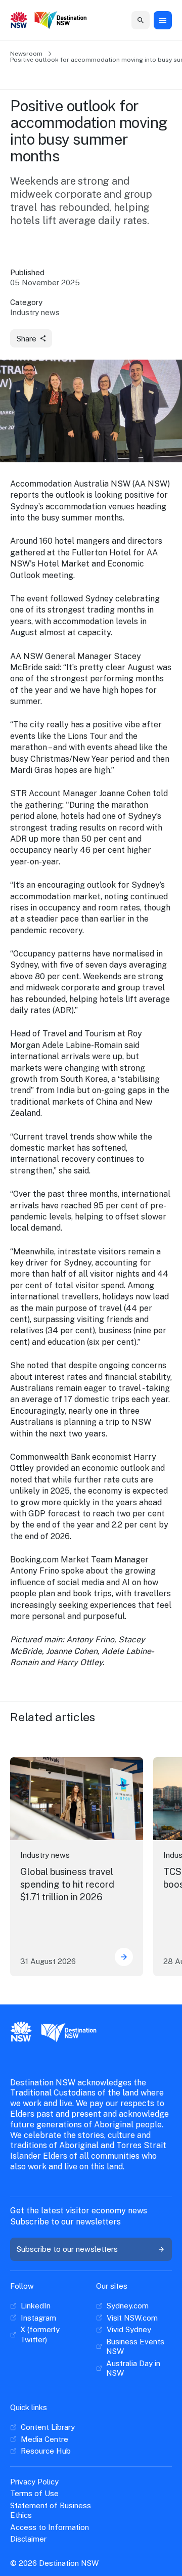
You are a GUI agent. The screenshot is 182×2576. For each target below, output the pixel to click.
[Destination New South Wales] (61, 21)
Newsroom (26, 54)
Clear (131, 20)
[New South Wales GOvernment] (19, 21)
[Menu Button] (163, 20)
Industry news (45, 1855)
